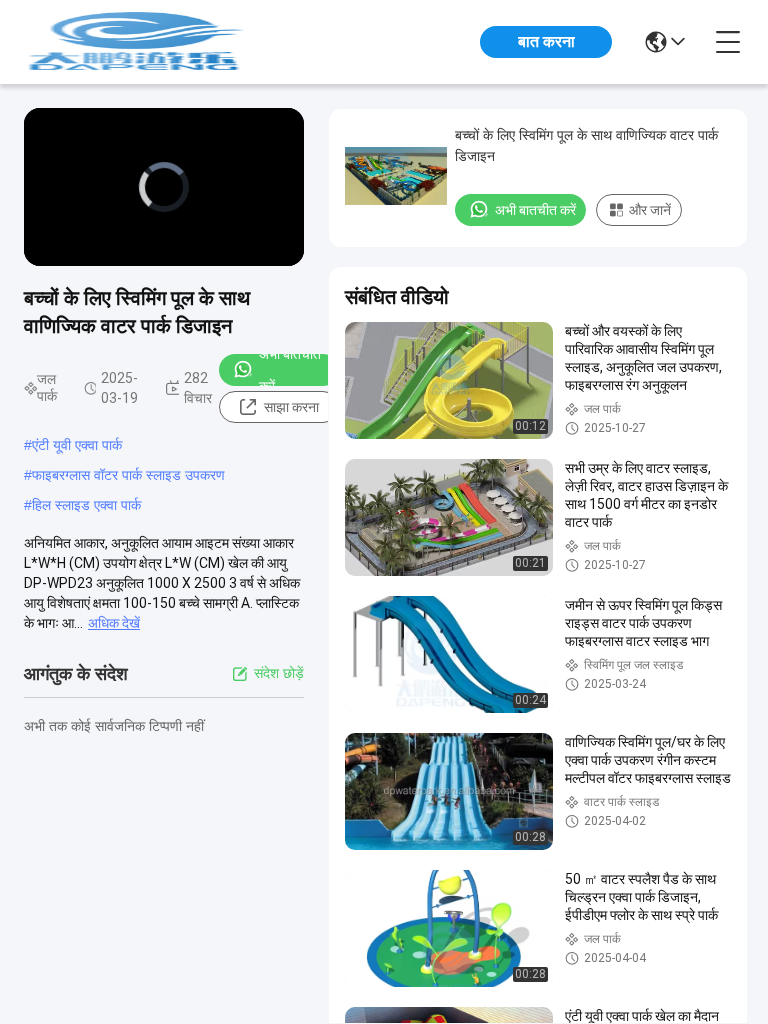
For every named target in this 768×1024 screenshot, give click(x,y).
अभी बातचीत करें (290, 370)
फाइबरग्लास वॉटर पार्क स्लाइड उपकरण (128, 475)
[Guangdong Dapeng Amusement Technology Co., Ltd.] (134, 42)
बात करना (546, 41)
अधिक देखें (114, 623)
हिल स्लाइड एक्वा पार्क (86, 505)
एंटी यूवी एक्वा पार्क (77, 445)
